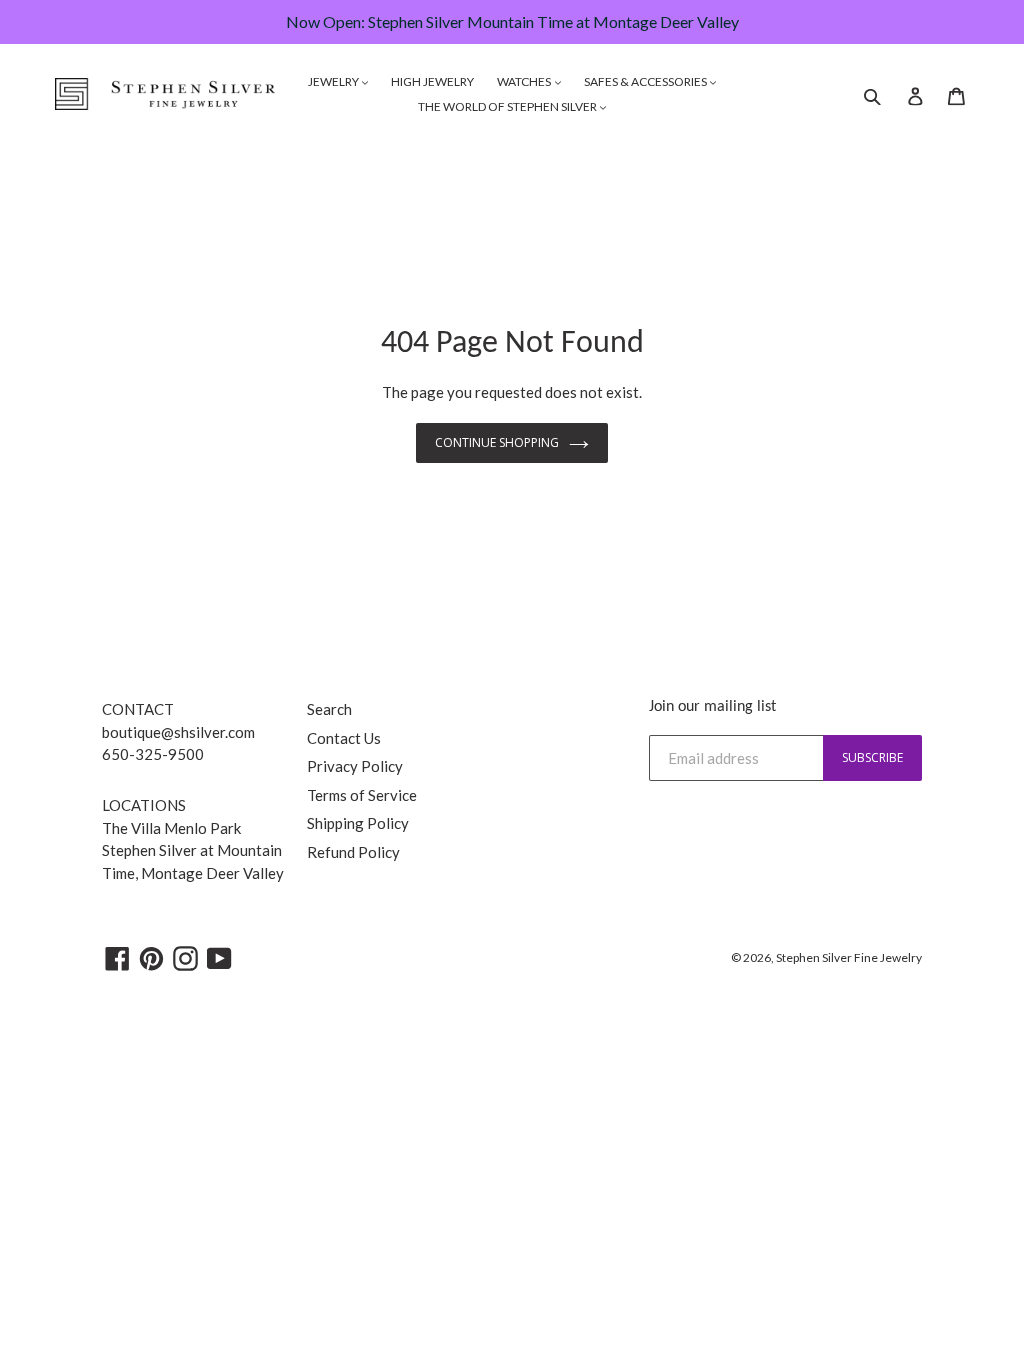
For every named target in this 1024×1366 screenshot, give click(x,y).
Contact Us (344, 738)
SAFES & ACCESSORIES (646, 81)
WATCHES (525, 81)
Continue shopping (497, 442)
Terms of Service (362, 795)
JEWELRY (334, 81)
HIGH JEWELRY (432, 81)
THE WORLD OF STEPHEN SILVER (508, 106)
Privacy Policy (355, 766)
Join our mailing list (712, 707)
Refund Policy (353, 852)
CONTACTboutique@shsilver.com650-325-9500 (178, 731)
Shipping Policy (358, 823)
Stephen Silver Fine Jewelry (849, 957)
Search (329, 709)
